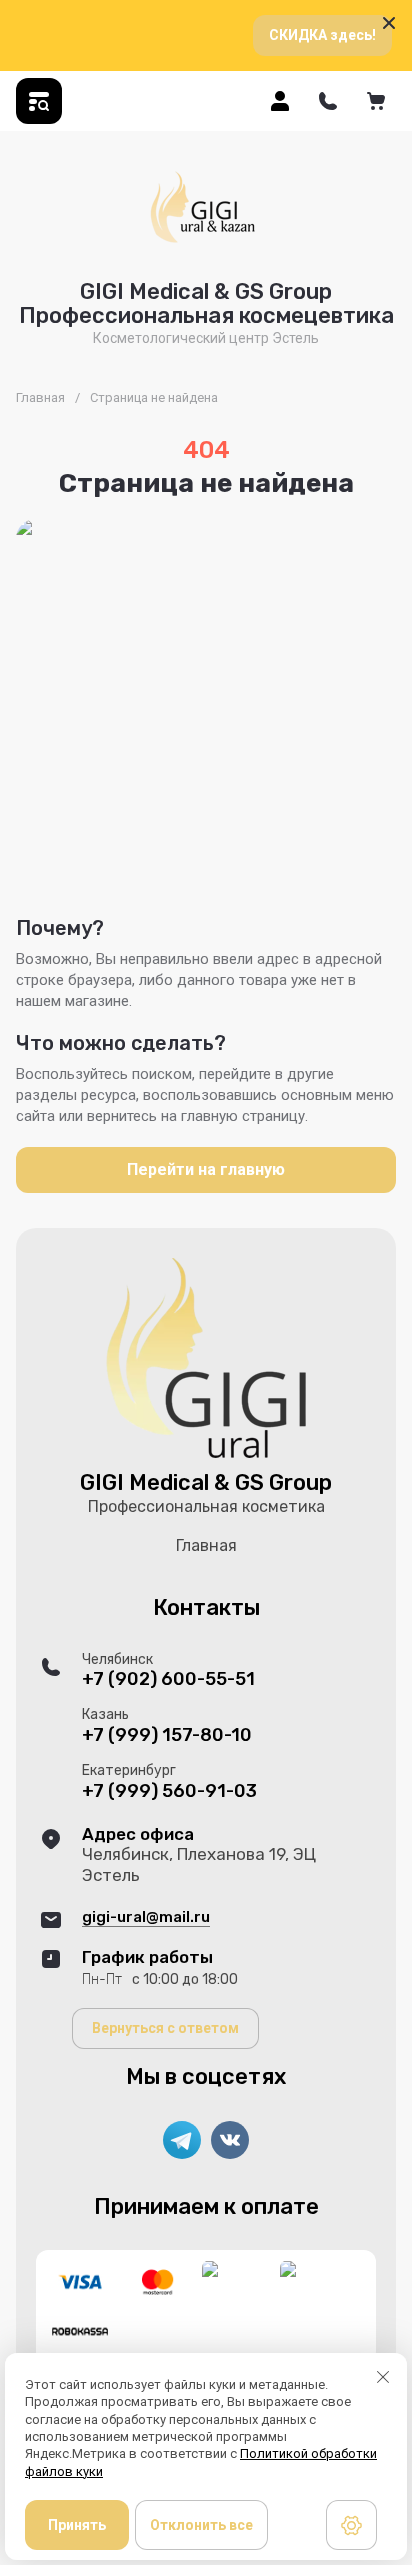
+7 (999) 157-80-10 (167, 1735)
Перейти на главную (206, 1169)
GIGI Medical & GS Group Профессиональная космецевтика (206, 303)
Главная (40, 397)
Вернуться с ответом (165, 2028)
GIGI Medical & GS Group (206, 1482)
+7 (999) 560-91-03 (169, 1791)
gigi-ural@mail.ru (146, 1917)
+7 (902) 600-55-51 (168, 1679)
